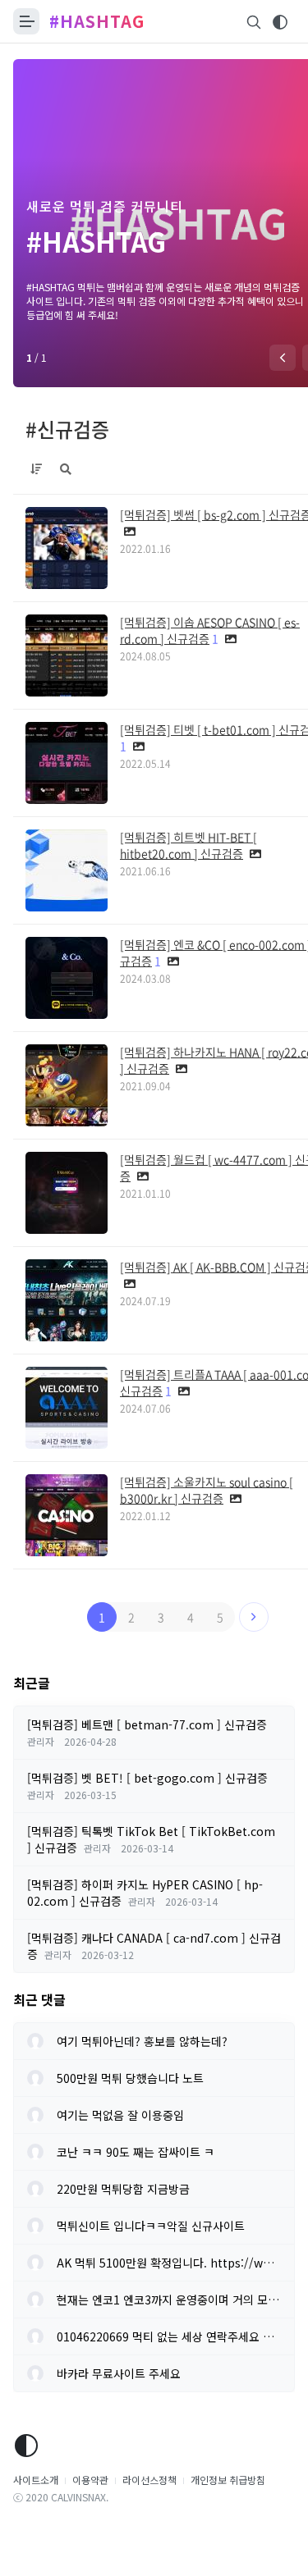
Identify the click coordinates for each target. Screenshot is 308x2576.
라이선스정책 (149, 2480)
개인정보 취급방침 (228, 2480)
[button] (283, 358)
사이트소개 (36, 2480)
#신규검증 (67, 429)
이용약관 (90, 2480)
